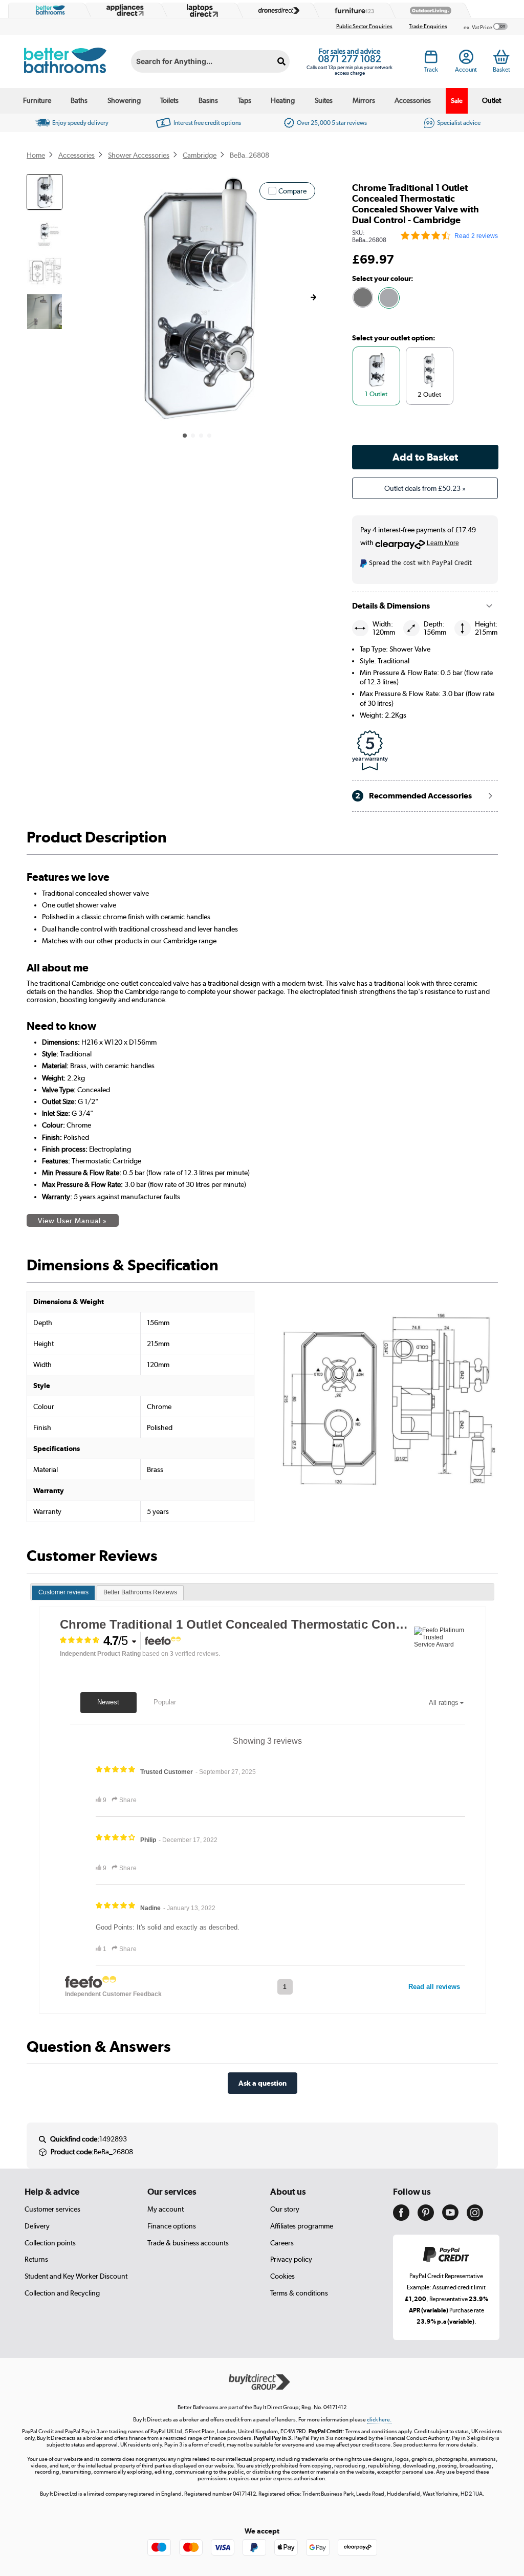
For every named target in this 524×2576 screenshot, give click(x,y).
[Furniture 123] (352, 10)
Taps (245, 100)
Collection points (50, 2243)
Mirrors (364, 100)
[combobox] (210, 61)
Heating (283, 100)
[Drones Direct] (276, 10)
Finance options (172, 2226)
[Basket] (501, 57)
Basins (208, 100)
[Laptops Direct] (200, 10)
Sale (457, 101)
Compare (292, 191)
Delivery (37, 2226)
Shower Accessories (139, 155)
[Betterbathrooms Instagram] (475, 2218)
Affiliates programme (302, 2226)
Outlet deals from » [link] (425, 488)
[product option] (363, 297)
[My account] (466, 59)
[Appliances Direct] (124, 10)
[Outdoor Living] (428, 10)
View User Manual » (72, 1221)
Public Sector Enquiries (364, 26)
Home (36, 155)
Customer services (52, 2209)
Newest (108, 1702)
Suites (324, 100)
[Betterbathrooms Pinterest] (426, 2218)
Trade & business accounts (188, 2243)
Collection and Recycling (62, 2293)
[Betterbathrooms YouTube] (450, 2218)
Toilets (169, 100)
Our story (285, 2209)
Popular (165, 1702)
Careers (282, 2243)
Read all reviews (434, 1987)
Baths (79, 100)
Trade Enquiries (428, 26)
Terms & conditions (299, 2293)
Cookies (282, 2276)
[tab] (63, 1593)
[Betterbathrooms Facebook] (401, 2218)
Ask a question (263, 2083)
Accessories (413, 100)
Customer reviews (63, 1592)
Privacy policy (291, 2259)
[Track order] (431, 59)
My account (166, 2209)
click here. (379, 2420)
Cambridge (200, 155)
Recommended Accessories (413, 796)
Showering (124, 100)
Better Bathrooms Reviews (140, 1592)
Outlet (492, 100)
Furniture (37, 100)
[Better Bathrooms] (48, 10)
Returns (36, 2259)
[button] (313, 297)
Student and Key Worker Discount (76, 2276)
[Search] (282, 61)
